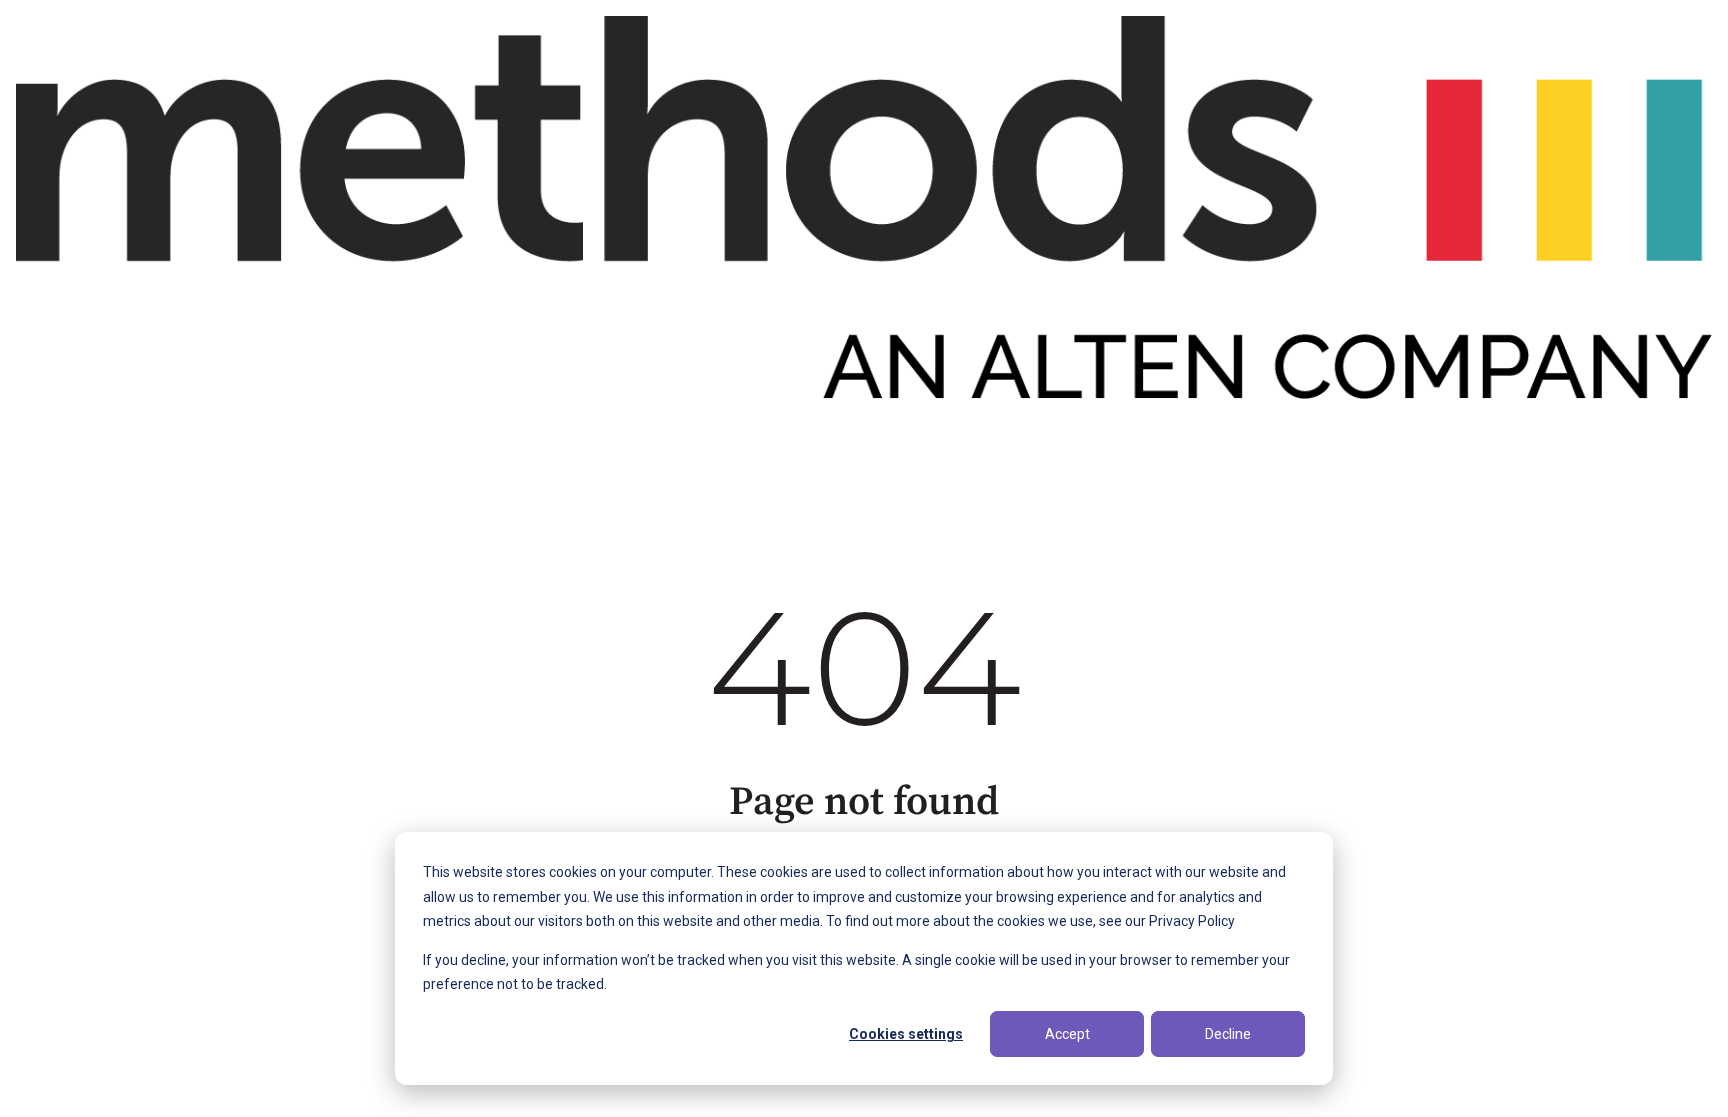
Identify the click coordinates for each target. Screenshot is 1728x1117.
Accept (1067, 1034)
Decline (1228, 1034)
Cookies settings (906, 1034)
